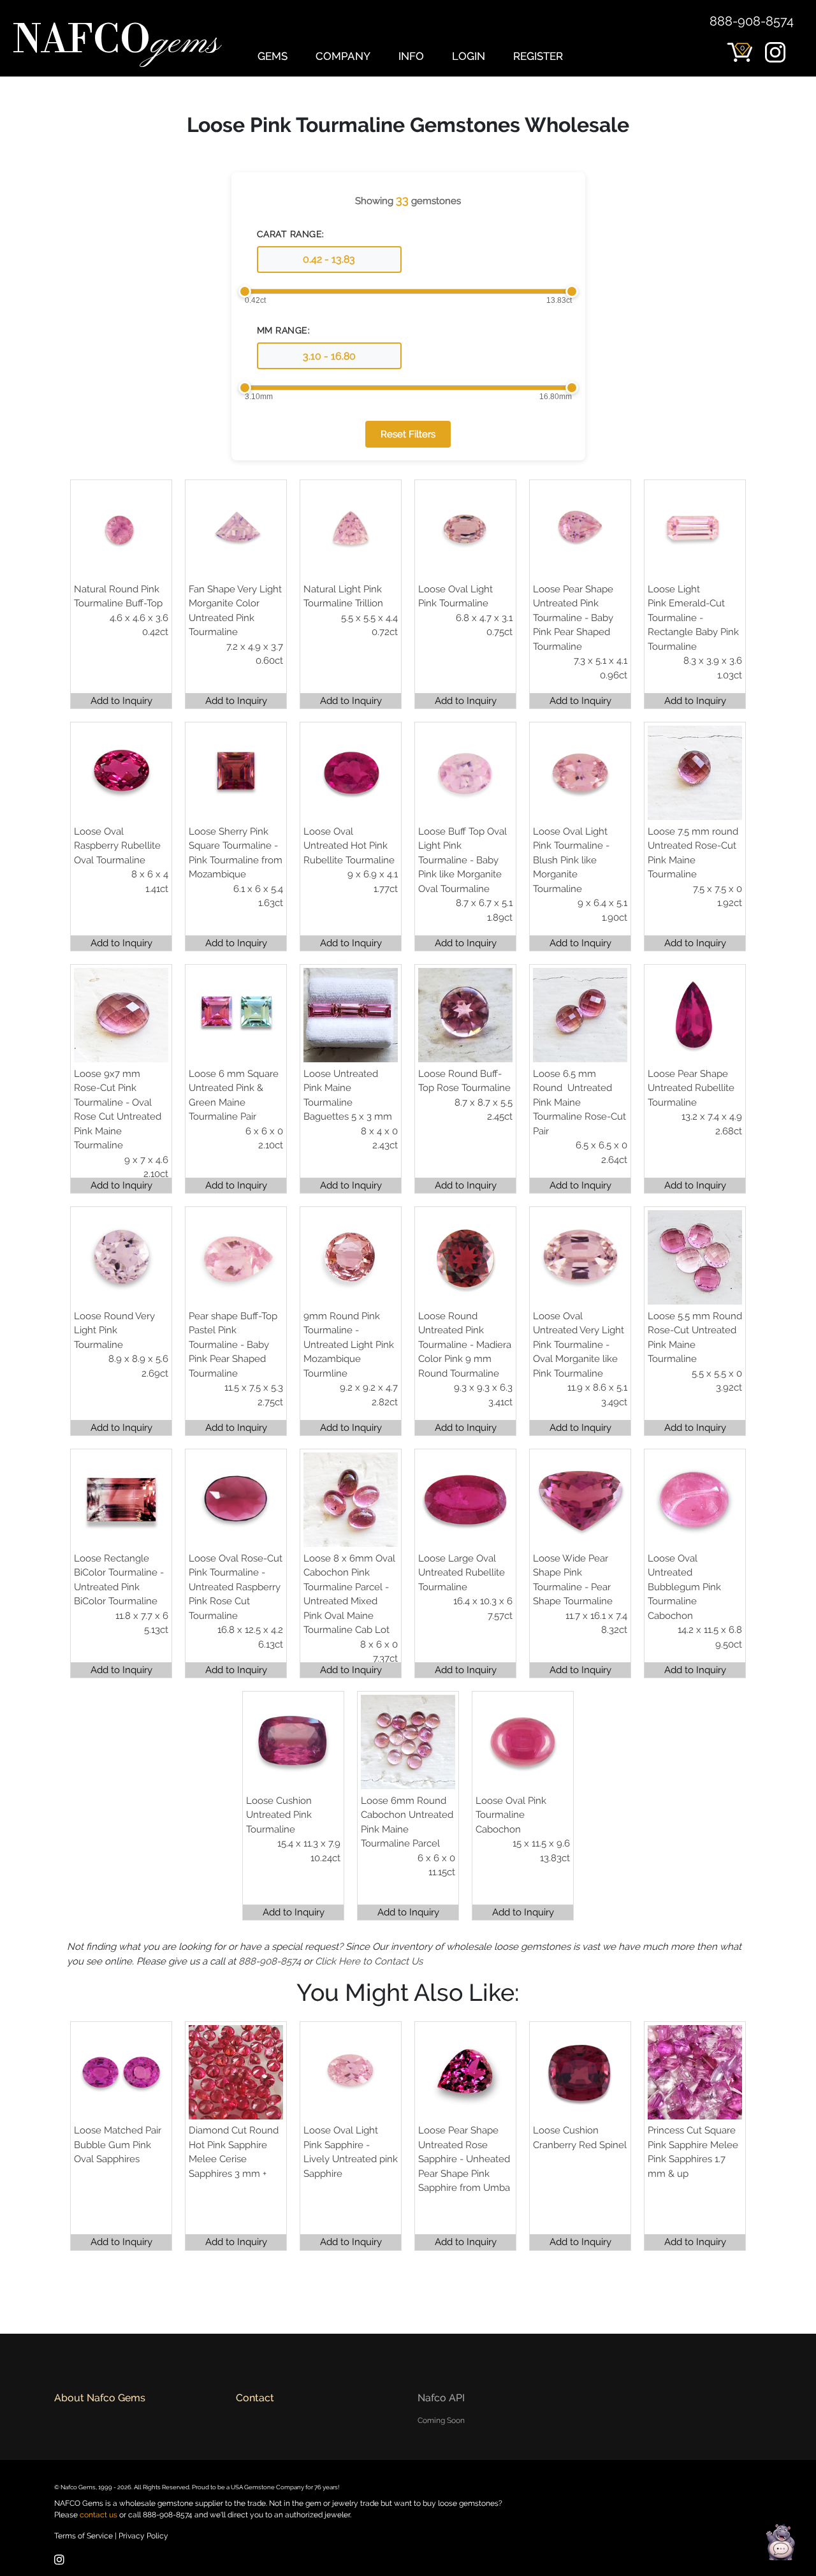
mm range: (284, 330)
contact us (98, 2515)
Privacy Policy (143, 2536)
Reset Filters (408, 434)
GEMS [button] (273, 56)
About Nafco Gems (100, 2398)
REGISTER (538, 56)
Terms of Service (84, 2536)
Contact (255, 2398)
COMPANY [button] (343, 56)
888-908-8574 (752, 21)
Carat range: (291, 234)
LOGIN (469, 56)
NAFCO (116, 42)
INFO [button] (411, 56)
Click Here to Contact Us (369, 1961)
